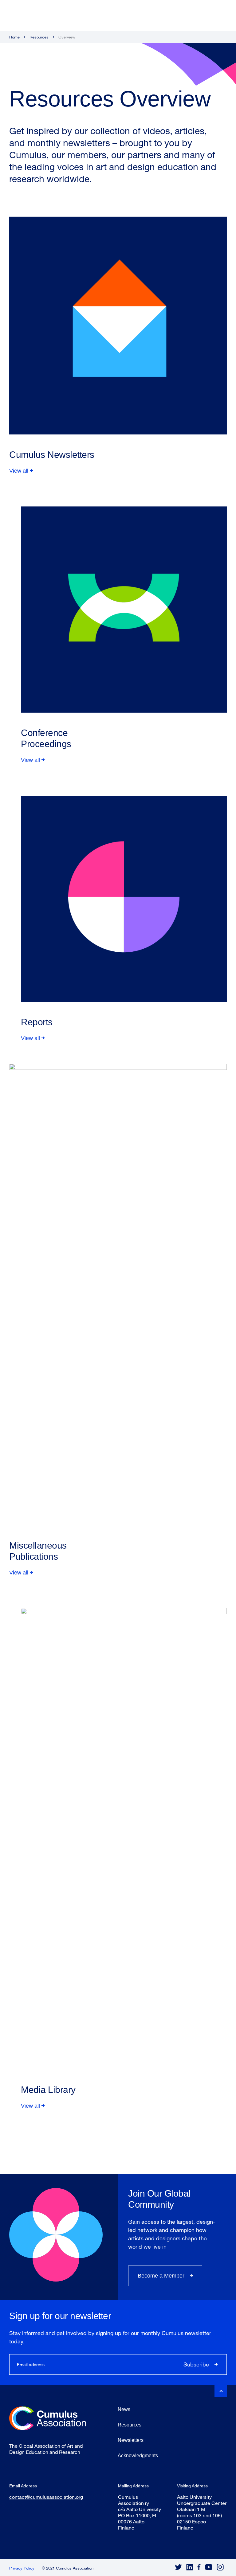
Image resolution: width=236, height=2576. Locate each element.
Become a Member (161, 2276)
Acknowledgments (138, 2456)
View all (19, 471)
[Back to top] (221, 2391)
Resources (39, 37)
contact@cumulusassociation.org (46, 2497)
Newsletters (131, 2440)
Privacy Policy (22, 2568)
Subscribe (196, 2364)
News (124, 2409)
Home (14, 37)
